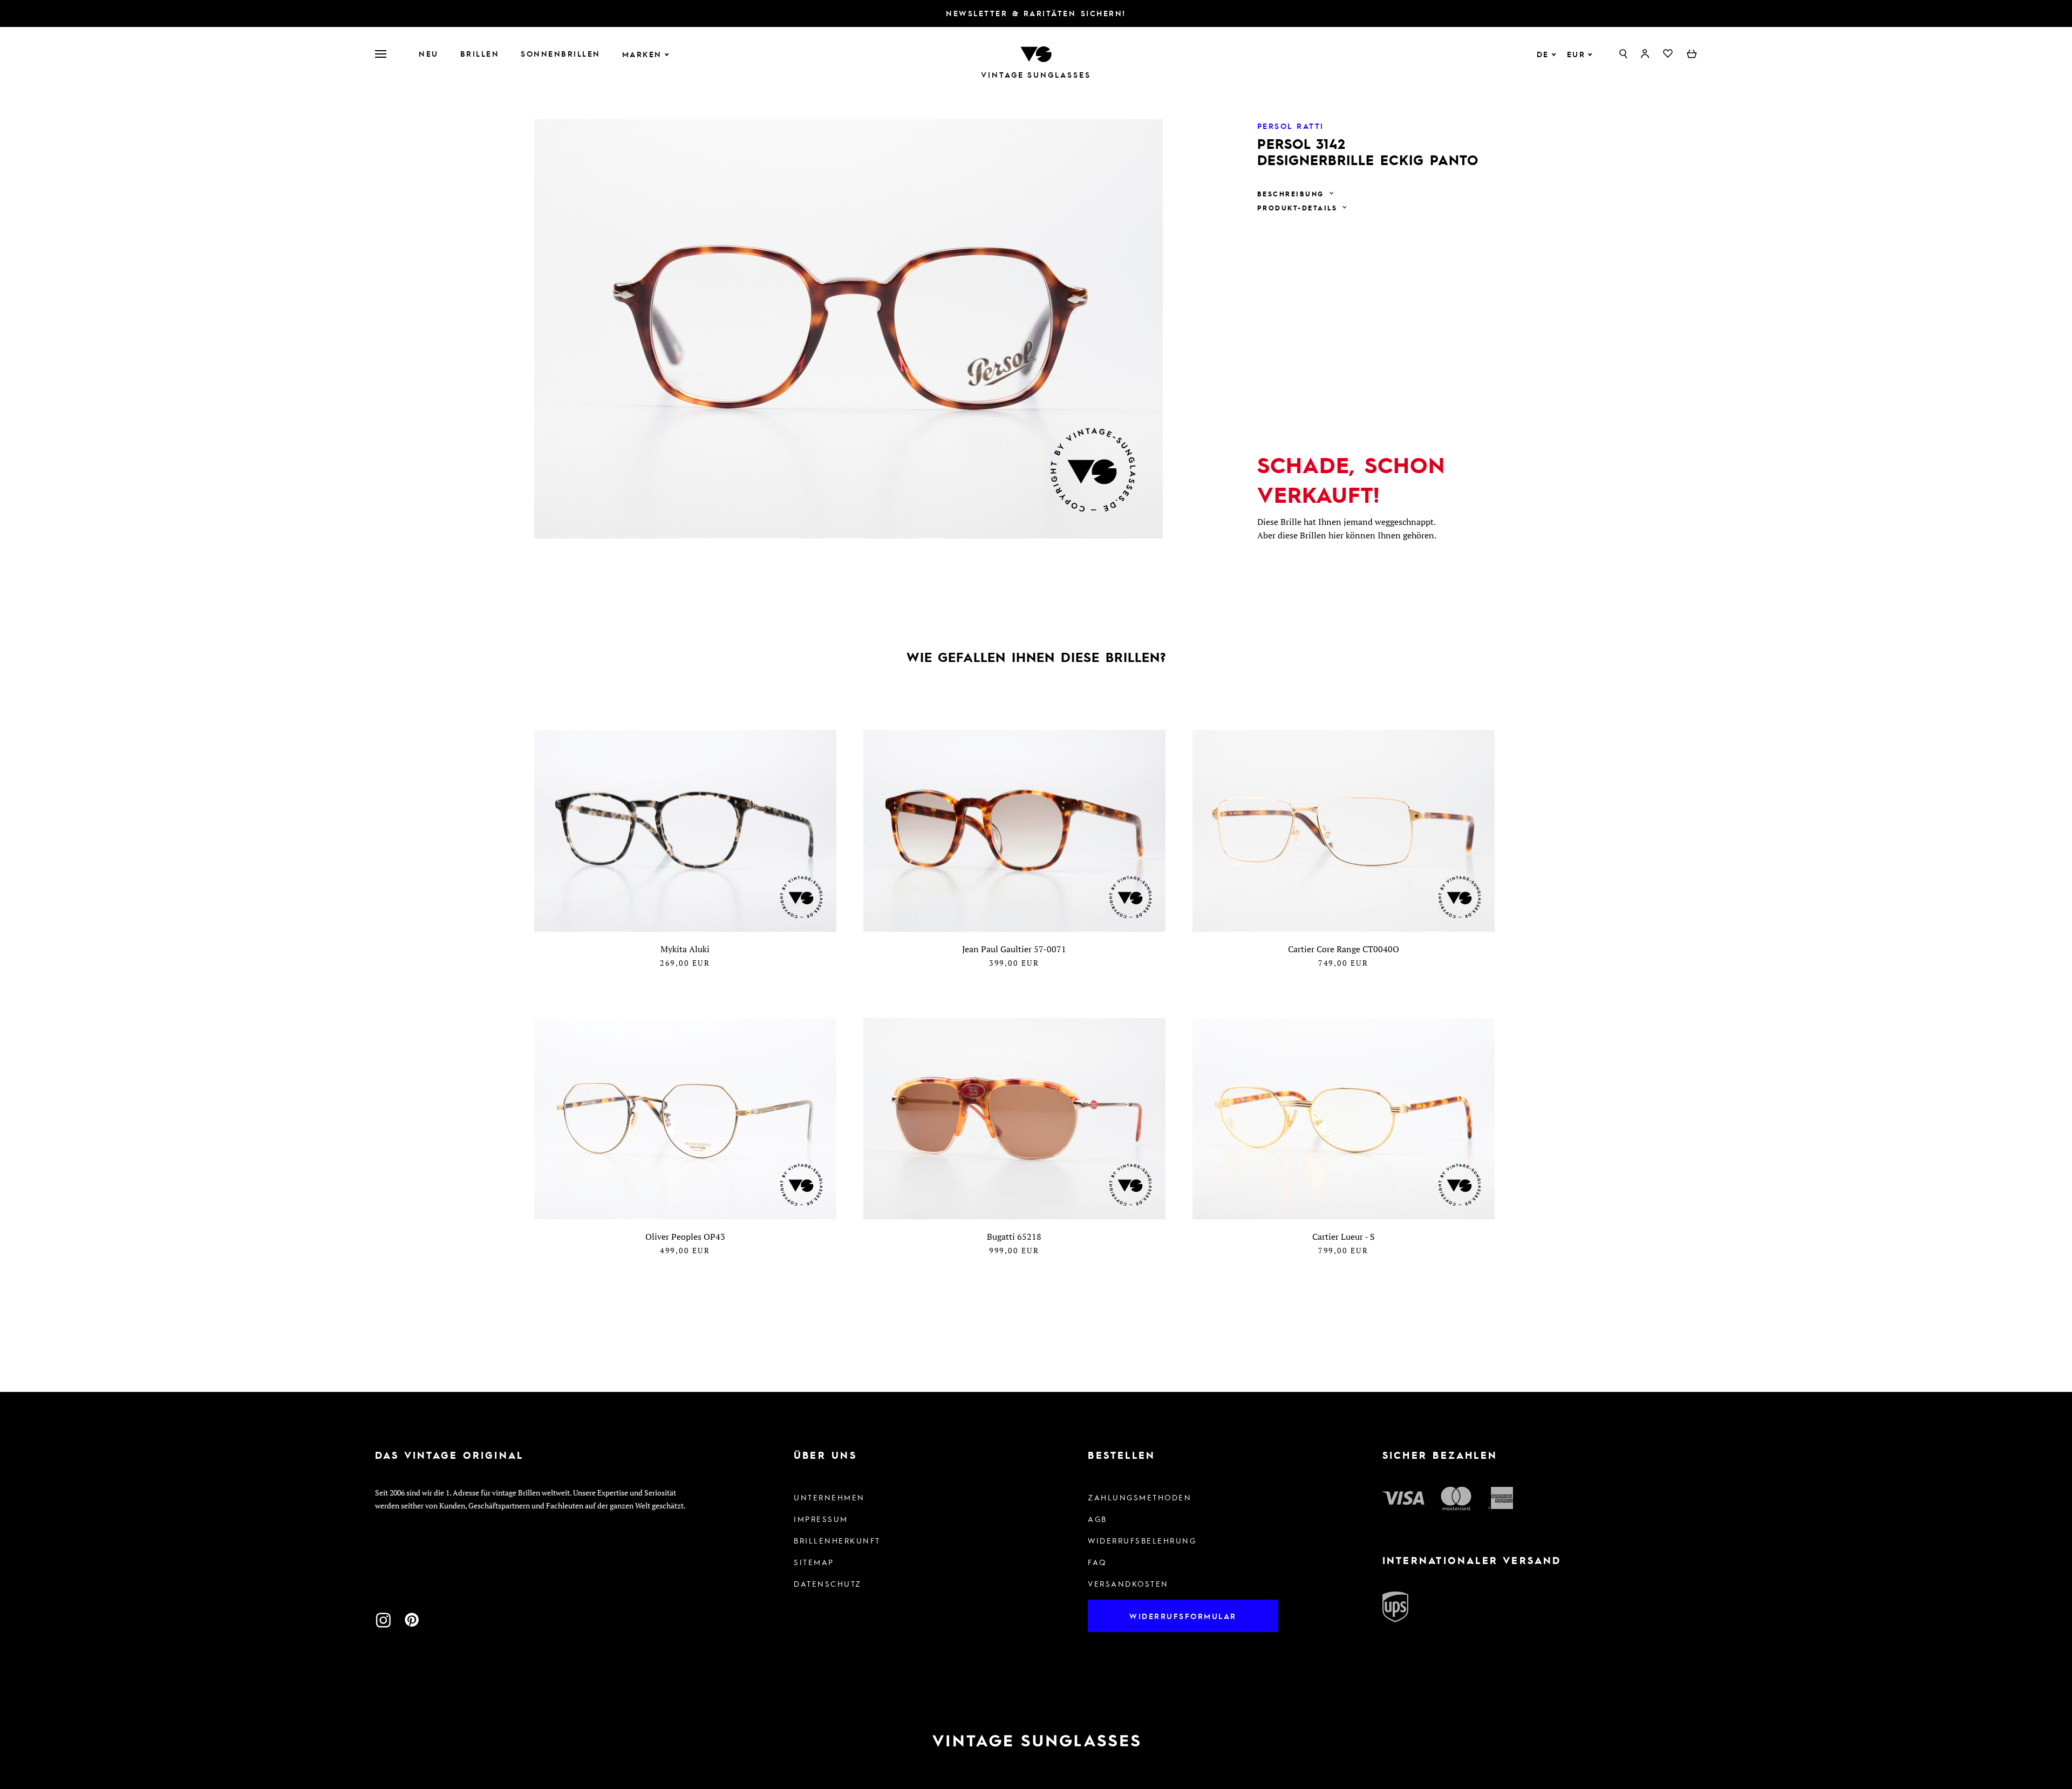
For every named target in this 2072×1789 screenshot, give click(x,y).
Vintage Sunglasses (1036, 75)
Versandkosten (1128, 1583)
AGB (1098, 1519)
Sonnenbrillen (561, 53)
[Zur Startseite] (1036, 53)
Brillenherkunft (837, 1540)
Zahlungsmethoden (1140, 1497)
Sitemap (814, 1562)
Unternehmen (829, 1497)
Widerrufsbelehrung (1142, 1540)
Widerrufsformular (1183, 1616)
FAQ (1097, 1562)
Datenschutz (828, 1583)
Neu (429, 53)
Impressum (821, 1519)
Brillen (480, 53)
